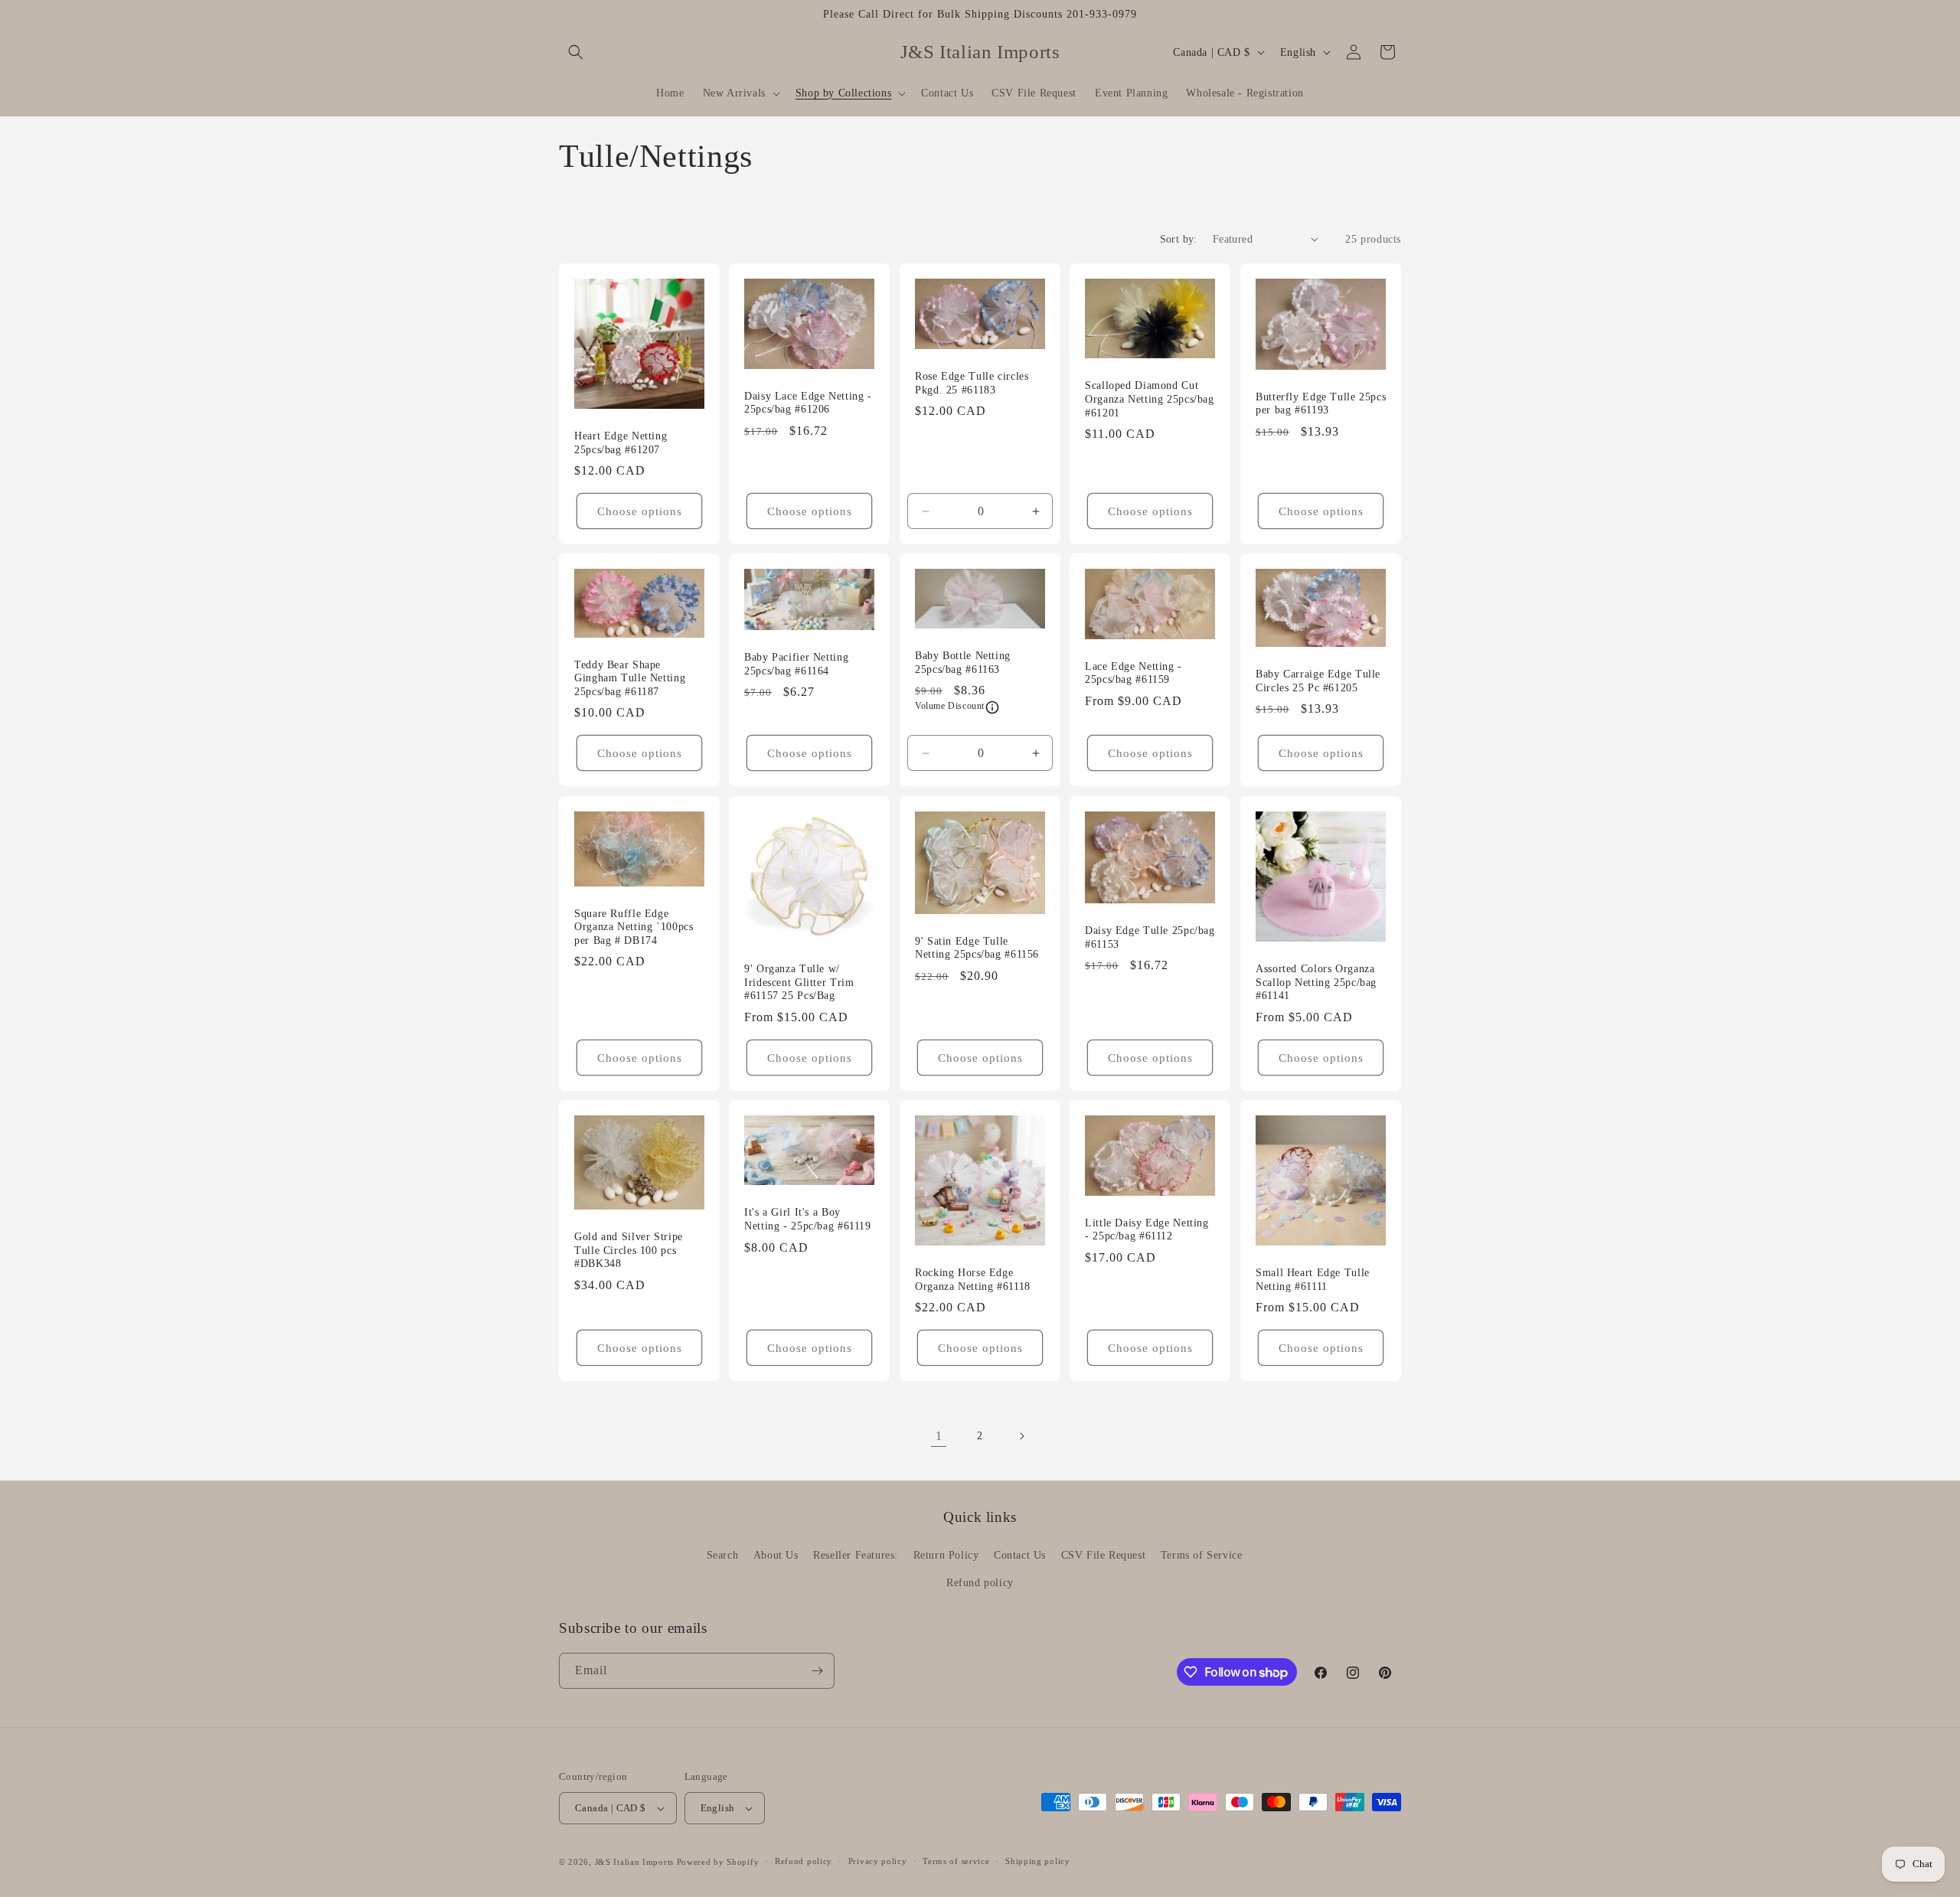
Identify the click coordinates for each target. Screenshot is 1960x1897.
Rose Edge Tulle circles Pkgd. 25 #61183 (972, 383)
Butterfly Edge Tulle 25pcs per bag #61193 (1321, 404)
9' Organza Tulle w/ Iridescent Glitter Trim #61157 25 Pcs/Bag (799, 982)
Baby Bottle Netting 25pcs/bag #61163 (963, 663)
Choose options (640, 511)
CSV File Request (1104, 1555)
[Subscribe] (817, 1671)
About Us (776, 1555)
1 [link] (939, 1436)
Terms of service (956, 1861)
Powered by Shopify (718, 1862)
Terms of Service (1202, 1555)
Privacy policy (878, 1861)
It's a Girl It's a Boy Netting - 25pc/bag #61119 (808, 1219)
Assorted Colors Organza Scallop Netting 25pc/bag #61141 (1316, 982)
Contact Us (1020, 1555)
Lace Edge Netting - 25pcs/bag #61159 (1134, 673)
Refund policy (980, 1583)
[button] (576, 52)
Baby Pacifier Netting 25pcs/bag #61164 (796, 664)
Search (723, 1555)
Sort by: (1179, 239)
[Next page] (1021, 1436)
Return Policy (946, 1555)
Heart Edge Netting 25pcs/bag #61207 (621, 443)
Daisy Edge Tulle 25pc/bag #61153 (1150, 937)
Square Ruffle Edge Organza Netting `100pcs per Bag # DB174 (634, 926)
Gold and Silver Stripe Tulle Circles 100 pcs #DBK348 (629, 1250)
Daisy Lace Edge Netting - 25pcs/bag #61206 (808, 402)
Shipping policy (1038, 1861)
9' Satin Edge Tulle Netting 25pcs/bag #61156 (977, 947)
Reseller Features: (856, 1555)
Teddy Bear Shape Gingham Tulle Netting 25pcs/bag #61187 (630, 678)
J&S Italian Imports (634, 1862)
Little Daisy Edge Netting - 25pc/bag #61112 (1147, 1229)
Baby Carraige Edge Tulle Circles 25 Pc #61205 (1318, 681)
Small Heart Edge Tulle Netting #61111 (1313, 1280)
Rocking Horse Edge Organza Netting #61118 (973, 1280)
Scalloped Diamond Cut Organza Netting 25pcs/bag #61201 (1150, 399)
